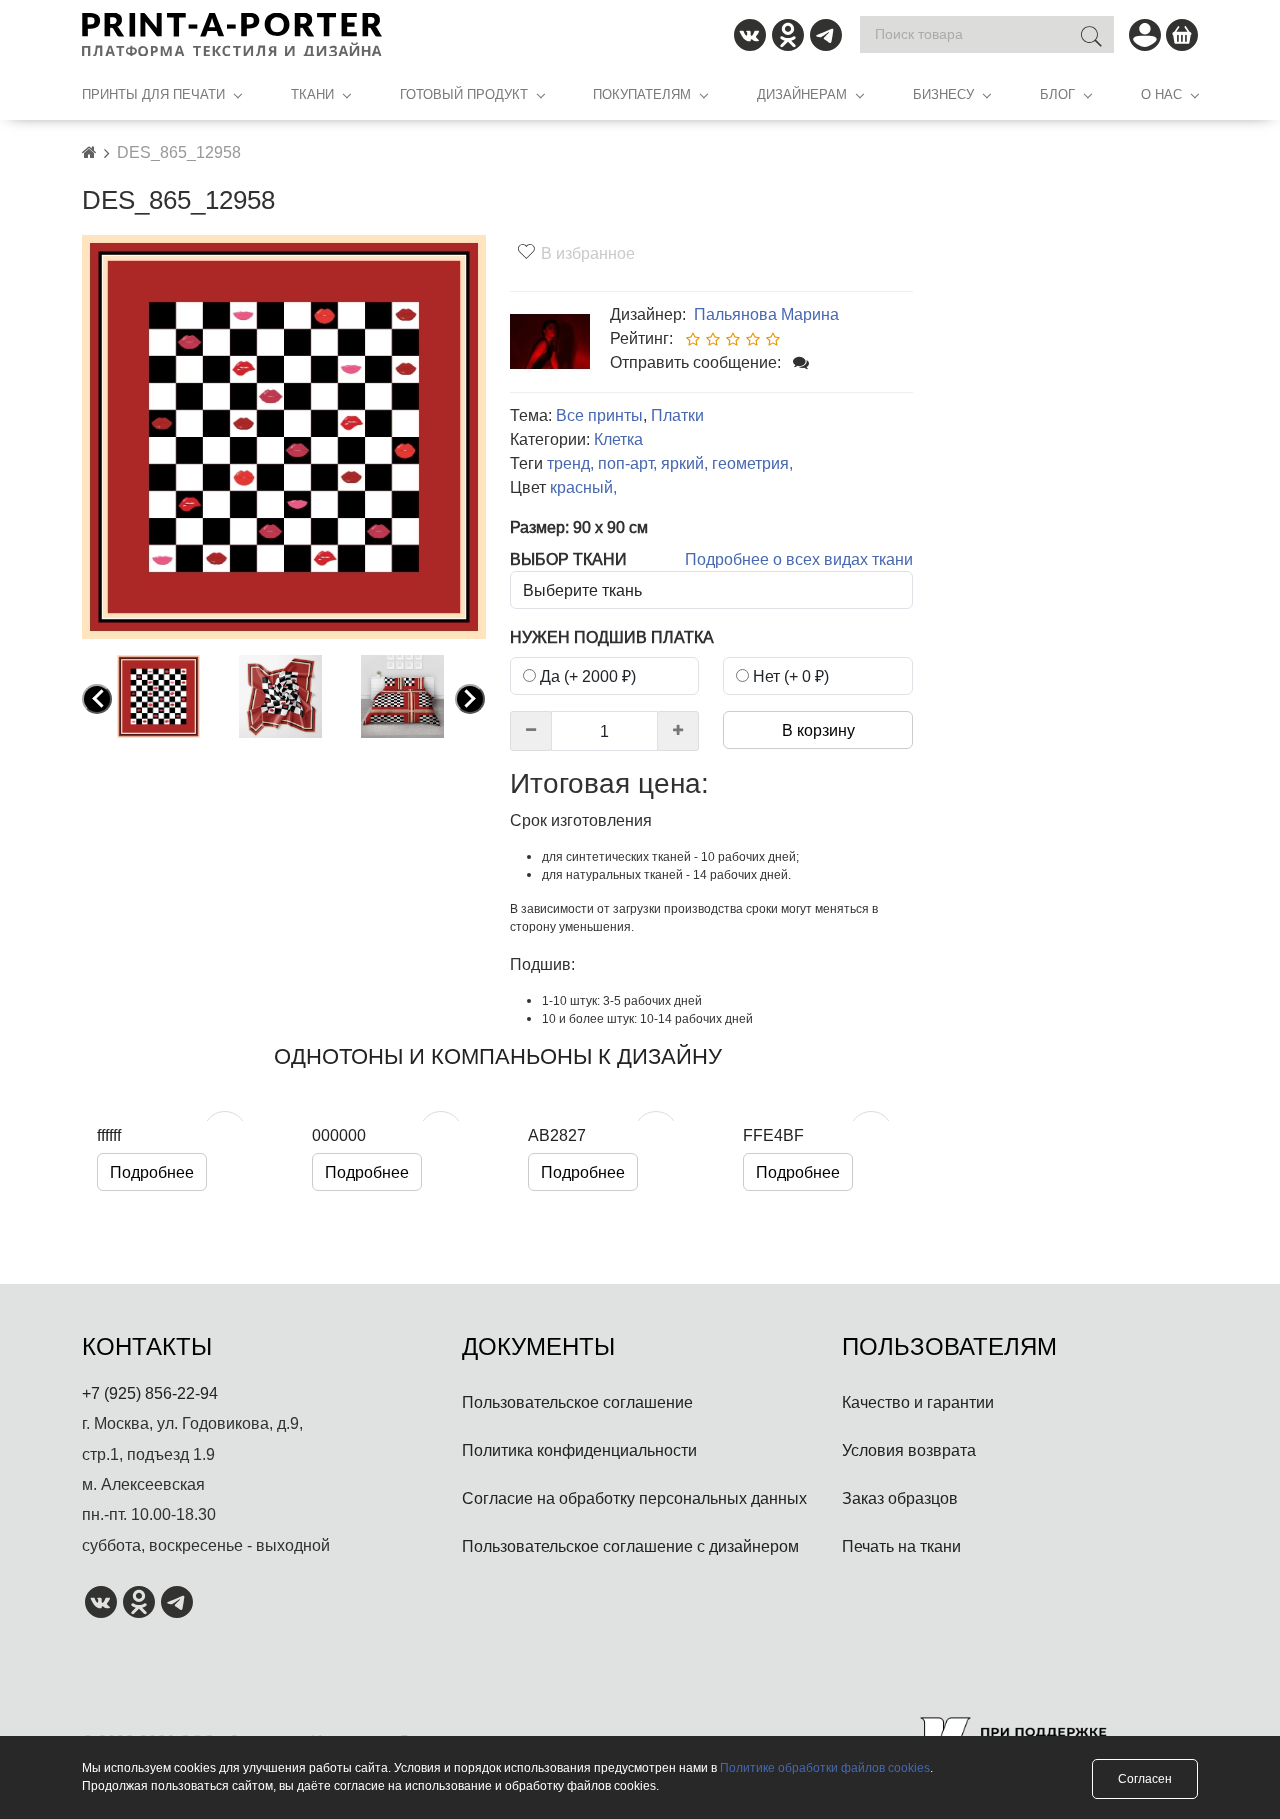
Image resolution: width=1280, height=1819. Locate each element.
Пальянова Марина (764, 314)
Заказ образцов (900, 1498)
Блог (1057, 94)
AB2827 (557, 1135)
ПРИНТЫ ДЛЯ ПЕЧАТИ (153, 94)
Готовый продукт (464, 94)
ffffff (109, 1135)
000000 (339, 1135)
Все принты (599, 415)
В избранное (588, 253)
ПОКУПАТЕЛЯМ (642, 94)
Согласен (1145, 1778)
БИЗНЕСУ (943, 94)
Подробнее (152, 1172)
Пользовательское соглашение (577, 1402)
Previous (101, 699)
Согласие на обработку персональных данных (634, 1498)
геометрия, (752, 463)
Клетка (618, 439)
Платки (677, 415)
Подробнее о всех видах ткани (799, 559)
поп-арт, (627, 463)
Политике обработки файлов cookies (825, 1767)
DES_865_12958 (179, 152)
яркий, (684, 463)
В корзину (818, 730)
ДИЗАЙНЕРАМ (802, 94)
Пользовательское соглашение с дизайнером (630, 1546)
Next (474, 699)
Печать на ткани (901, 1546)
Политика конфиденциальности (579, 1450)
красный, (583, 487)
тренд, (570, 463)
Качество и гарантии (918, 1402)
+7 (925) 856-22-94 (150, 1393)
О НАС (1161, 94)
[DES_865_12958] (284, 435)
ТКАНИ (312, 94)
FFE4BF (773, 1135)
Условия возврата (909, 1450)
